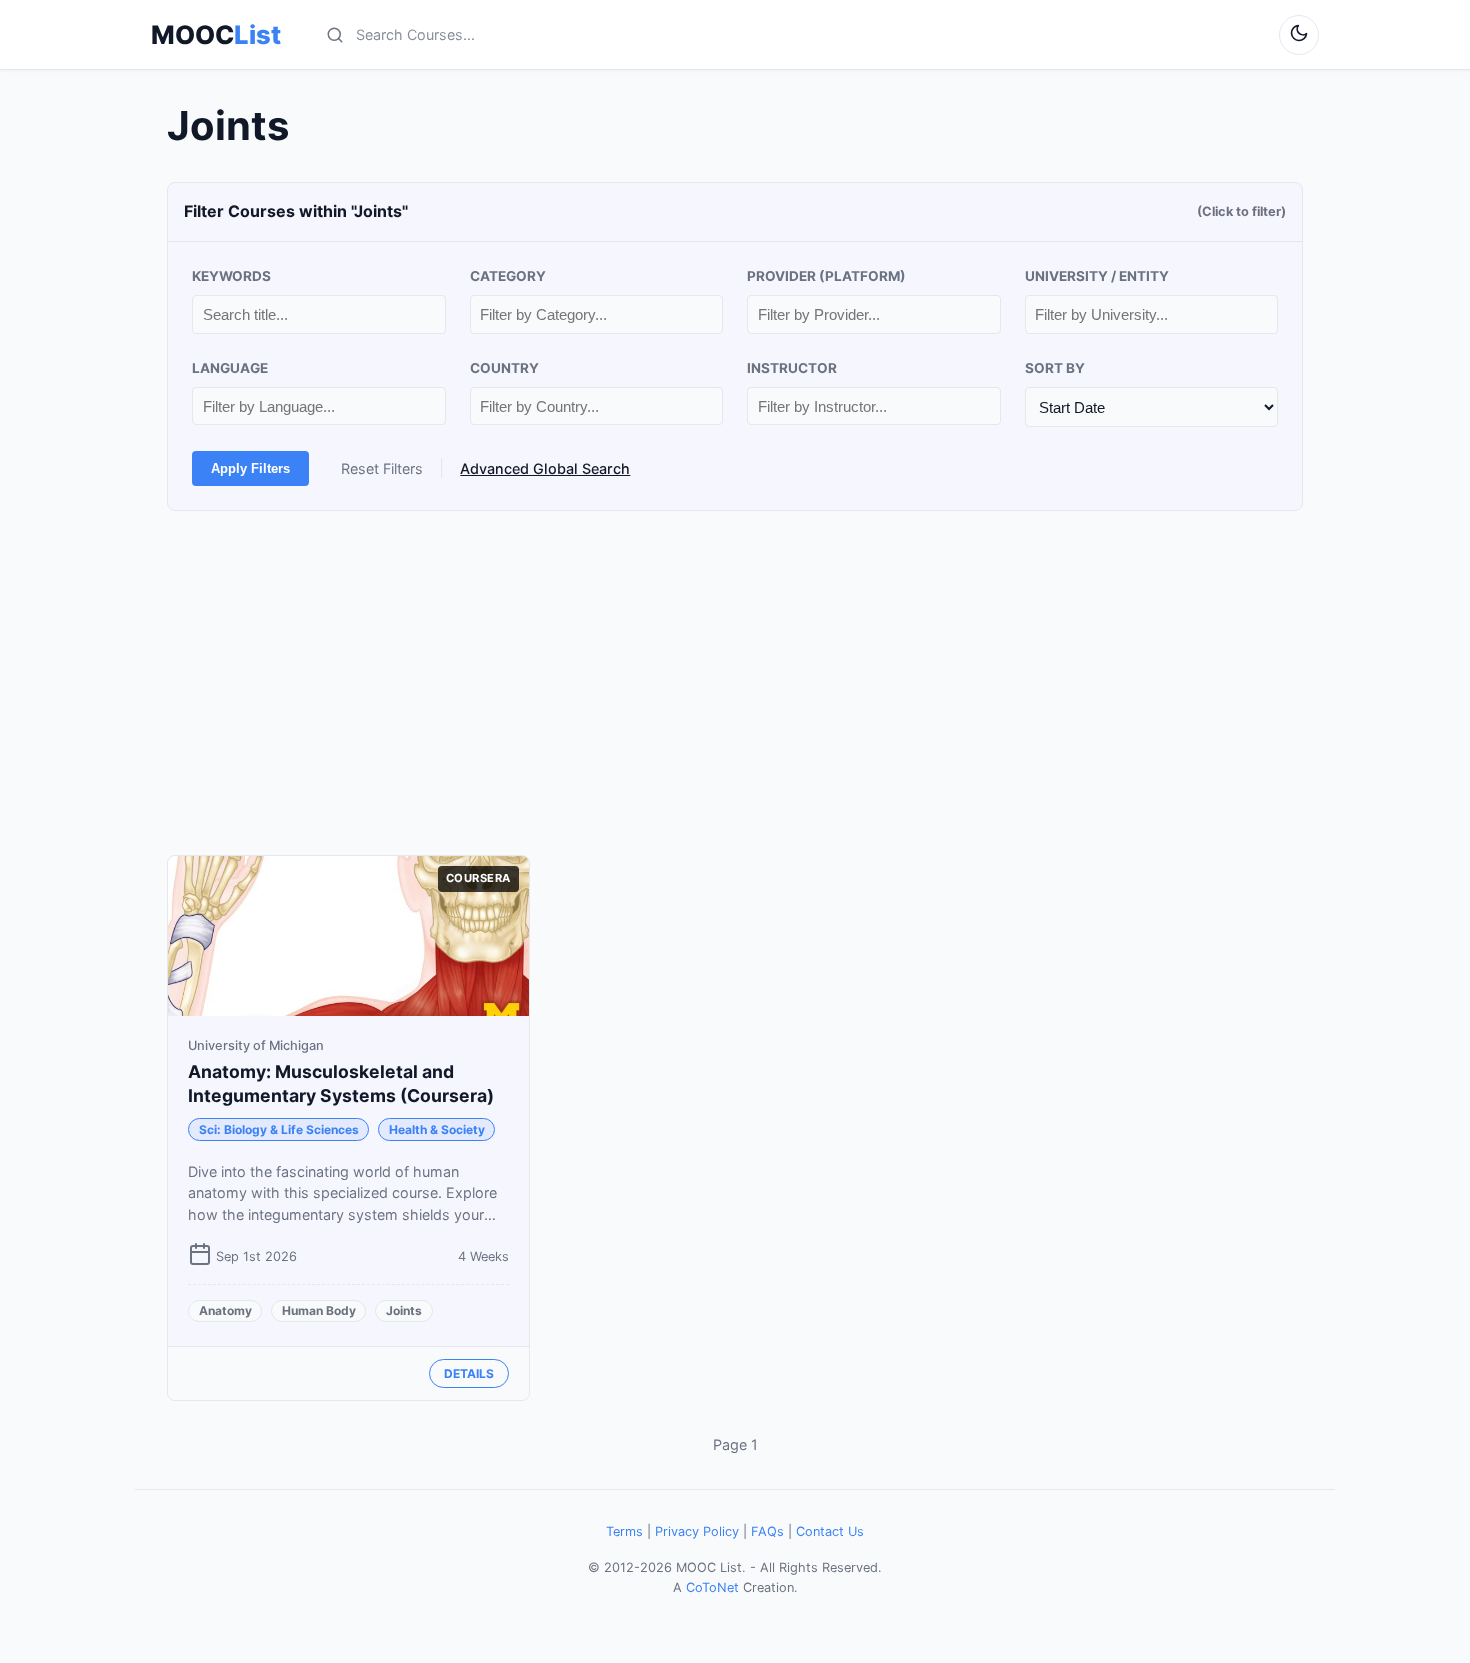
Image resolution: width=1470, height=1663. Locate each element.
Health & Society (437, 1129)
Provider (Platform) (826, 276)
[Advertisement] (735, 683)
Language (230, 368)
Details (469, 1373)
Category (508, 276)
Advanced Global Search (545, 468)
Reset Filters (382, 468)
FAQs (767, 1531)
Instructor (792, 368)
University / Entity (1097, 276)
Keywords (231, 276)
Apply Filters (250, 468)
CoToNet (712, 1587)
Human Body (319, 1310)
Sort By (1055, 368)
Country (504, 368)
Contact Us (830, 1531)
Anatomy (225, 1310)
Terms (624, 1531)
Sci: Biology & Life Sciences (279, 1129)
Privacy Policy (697, 1531)
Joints (404, 1310)
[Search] (335, 35)
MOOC (216, 35)
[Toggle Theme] (1299, 35)
